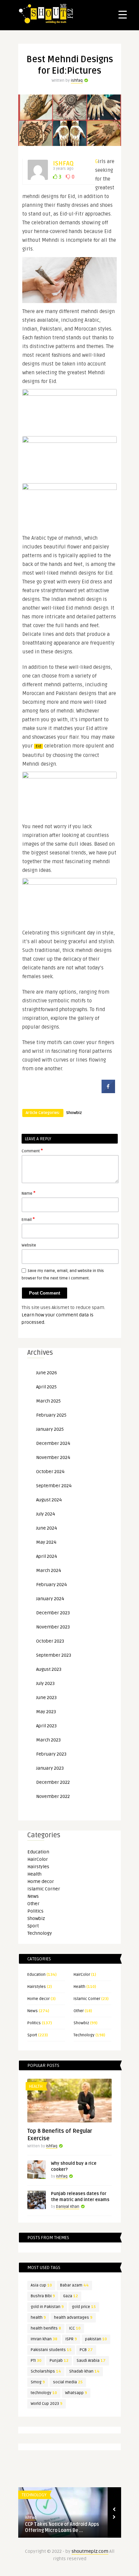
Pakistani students (51, 2350)
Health (34, 1874)
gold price (84, 2307)
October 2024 (50, 1472)
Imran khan (44, 2339)
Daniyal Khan (68, 2207)
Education (38, 1852)
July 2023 (45, 1683)
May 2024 (46, 1542)
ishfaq (77, 81)
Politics (35, 1911)
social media (68, 2382)
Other (33, 1904)
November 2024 (53, 1457)
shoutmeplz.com (90, 2551)
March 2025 (48, 1401)
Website (29, 1245)
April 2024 (47, 1556)
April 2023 (46, 1726)
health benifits (46, 2328)
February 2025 (51, 1415)
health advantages (73, 2318)
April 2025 (46, 1387)
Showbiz (74, 1113)
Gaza (71, 2296)
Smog (38, 2382)
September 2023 (54, 1655)
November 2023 (53, 1627)
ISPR (71, 2339)
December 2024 (53, 1443)
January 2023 (50, 1768)
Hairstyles (38, 1867)
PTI (36, 2361)
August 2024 (49, 1500)
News (33, 1896)
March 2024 (49, 1570)
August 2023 (49, 1669)
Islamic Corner (44, 1889)
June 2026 (47, 1373)
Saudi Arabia (91, 2361)
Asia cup (41, 2285)
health (38, 2318)
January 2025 (50, 1429)
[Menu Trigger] (123, 14)
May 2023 (46, 1712)
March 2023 (48, 1740)
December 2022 (53, 1782)
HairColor (38, 1859)
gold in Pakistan (47, 2307)
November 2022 (53, 1796)
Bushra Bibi (43, 2296)
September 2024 (54, 1486)
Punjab (59, 2361)
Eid (38, 746)
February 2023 (51, 1754)
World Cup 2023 (47, 2404)
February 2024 (51, 1585)
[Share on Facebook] (108, 1091)
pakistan (96, 2339)
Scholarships (46, 2371)
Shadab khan (84, 2371)
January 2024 (50, 1599)
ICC (75, 2328)
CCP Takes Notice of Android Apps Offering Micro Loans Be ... (62, 2527)
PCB (86, 2350)
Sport (33, 1926)
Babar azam (74, 2285)
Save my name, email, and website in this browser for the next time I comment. (63, 1275)
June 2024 (47, 1528)
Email (28, 1219)
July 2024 (46, 1514)
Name (29, 1193)
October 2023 (50, 1641)
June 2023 (46, 1698)
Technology (40, 1933)
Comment (32, 1151)
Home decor (41, 1881)
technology (44, 2393)
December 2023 (53, 1613)
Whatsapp (76, 2393)
